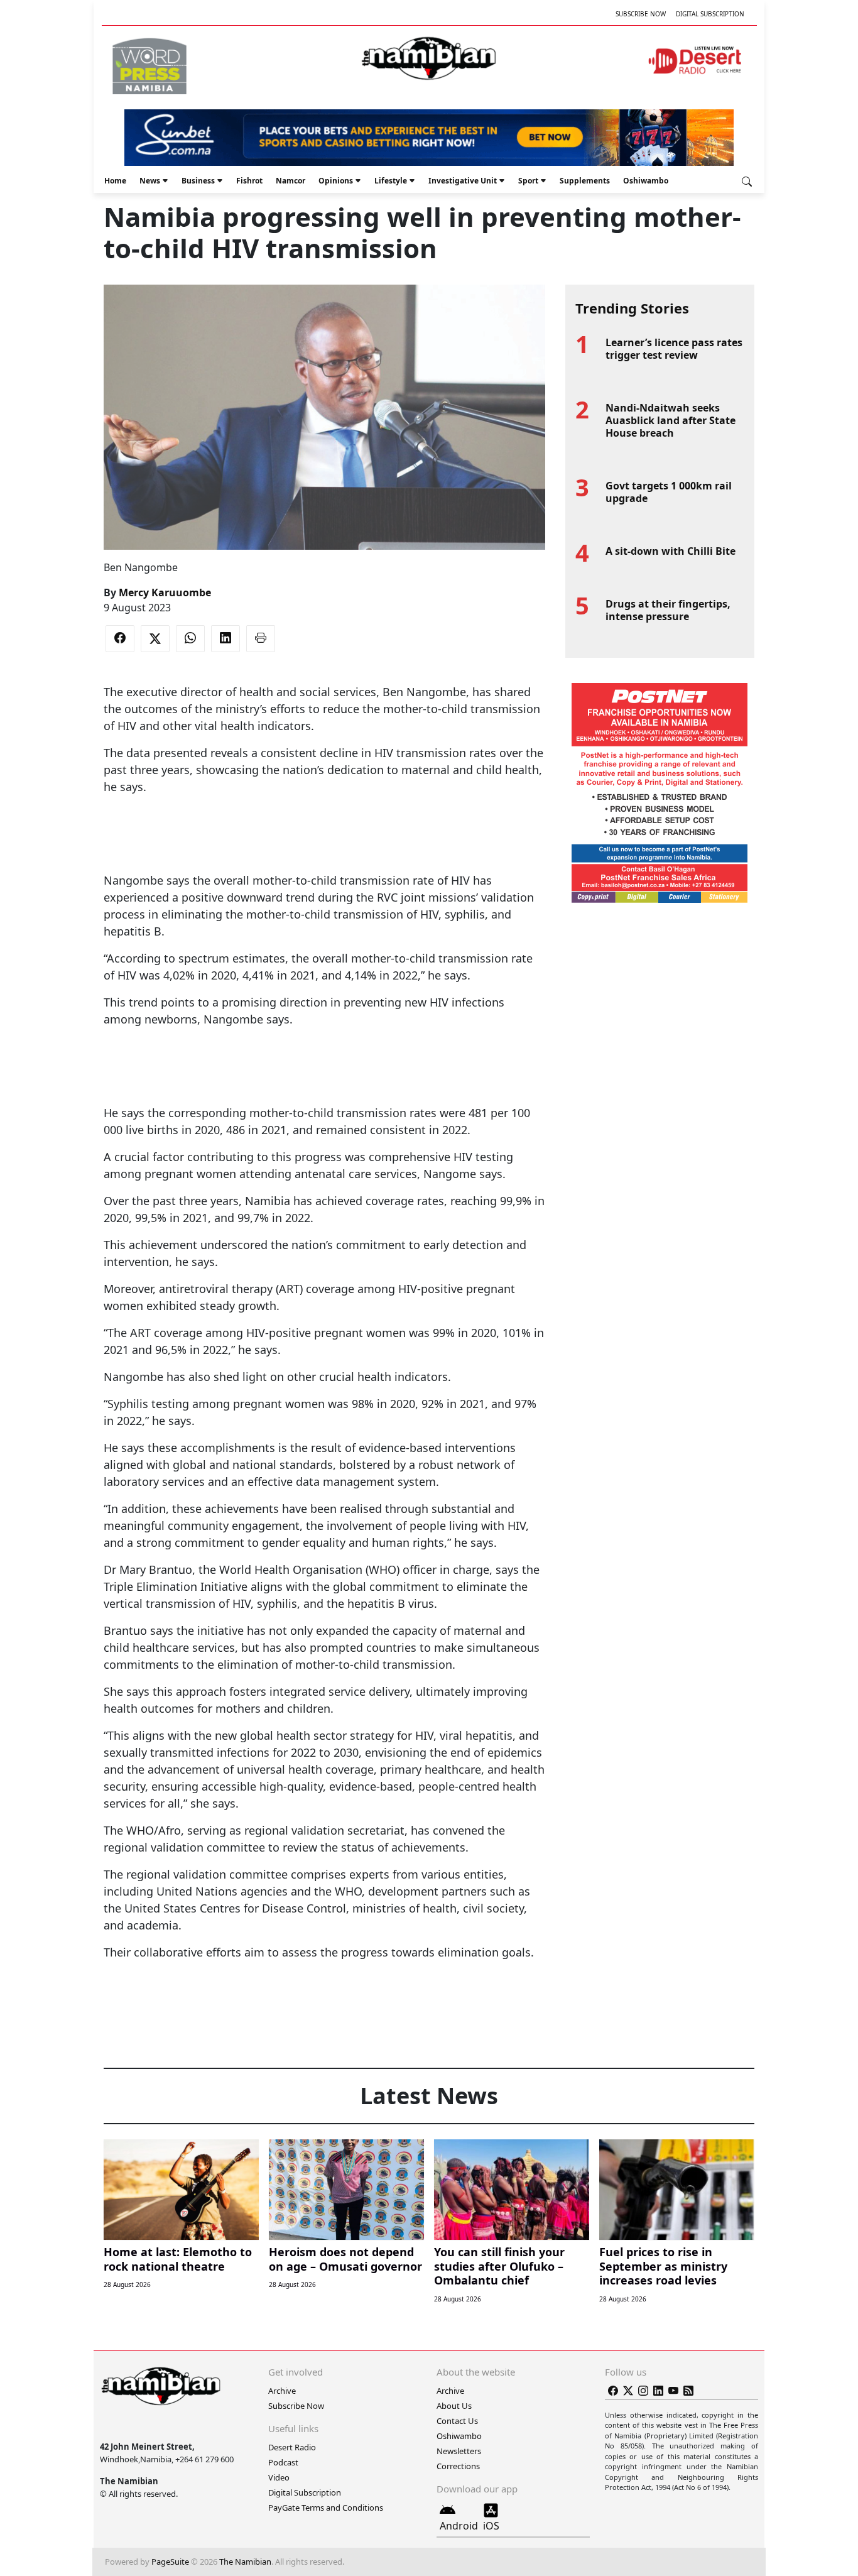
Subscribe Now (641, 14)
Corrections (458, 2466)
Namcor (291, 181)
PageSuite (170, 2562)
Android (459, 2526)
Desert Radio (292, 2447)
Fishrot (249, 181)
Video (279, 2477)
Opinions (336, 181)
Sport (528, 181)
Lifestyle (391, 181)
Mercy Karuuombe (165, 592)
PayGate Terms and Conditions (326, 2508)
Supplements (585, 181)
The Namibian (245, 2562)
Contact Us (457, 2421)
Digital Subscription (710, 14)
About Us (454, 2406)
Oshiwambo (646, 181)
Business (198, 181)
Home (115, 181)
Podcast (283, 2462)
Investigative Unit (463, 181)
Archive (282, 2391)
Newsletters (459, 2451)
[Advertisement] (324, 834)
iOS (491, 2526)
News (150, 181)
